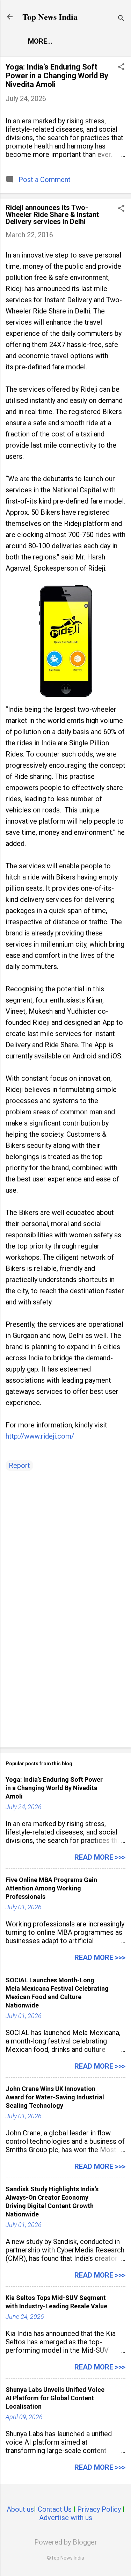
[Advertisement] (65, 1687)
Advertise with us (66, 2518)
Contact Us (55, 2509)
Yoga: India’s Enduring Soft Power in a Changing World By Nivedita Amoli (57, 76)
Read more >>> (100, 1857)
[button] (121, 68)
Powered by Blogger (66, 2542)
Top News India (50, 17)
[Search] (121, 19)
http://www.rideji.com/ (40, 1436)
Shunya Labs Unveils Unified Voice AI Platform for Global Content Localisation (55, 2398)
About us (20, 2509)
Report (19, 1466)
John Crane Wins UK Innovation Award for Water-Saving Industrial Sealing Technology (55, 2097)
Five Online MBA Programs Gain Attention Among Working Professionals (51, 1888)
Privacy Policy (99, 2509)
